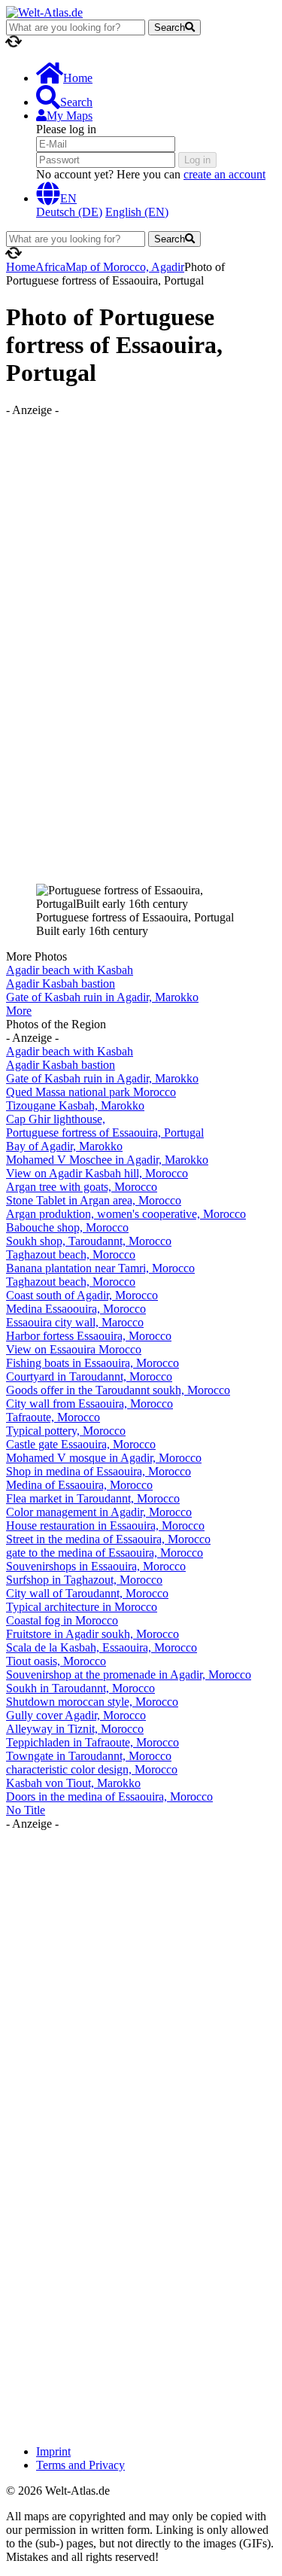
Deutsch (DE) (69, 212)
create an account (224, 174)
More (19, 1011)
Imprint (53, 2451)
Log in (197, 160)
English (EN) (137, 212)
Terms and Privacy (80, 2465)
